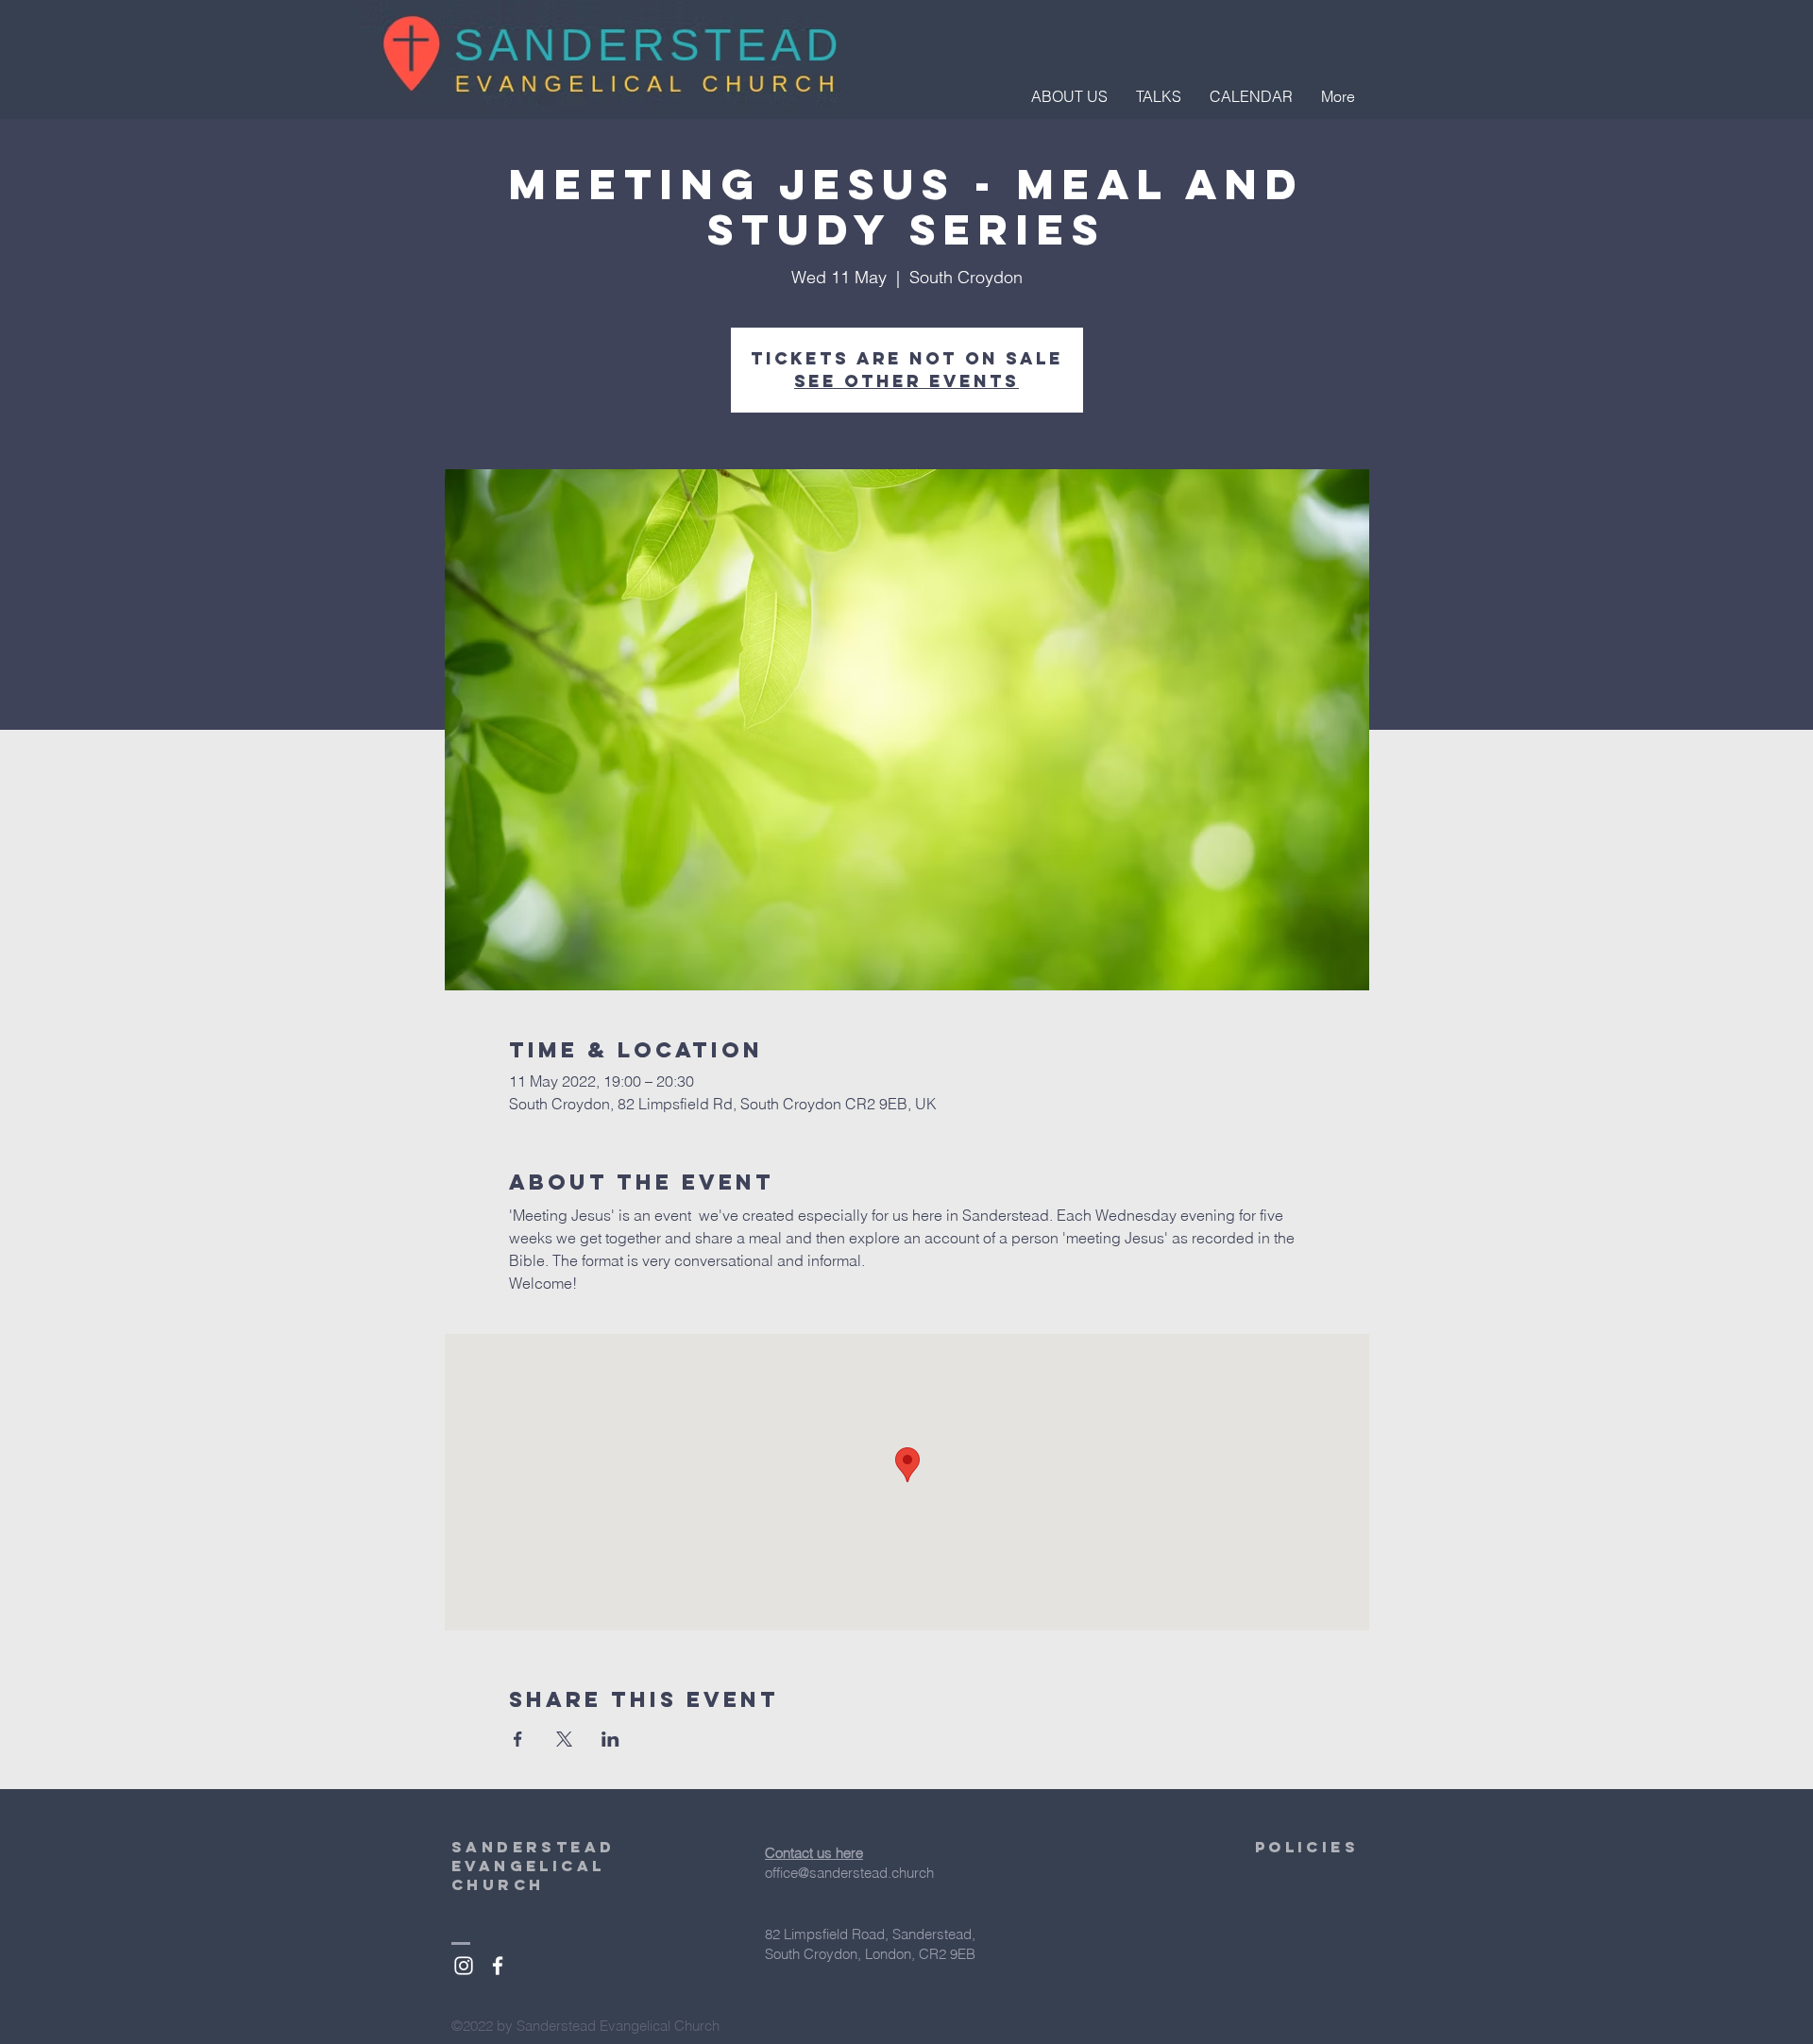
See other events (906, 381)
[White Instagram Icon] (464, 1966)
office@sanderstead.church (849, 1873)
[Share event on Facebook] (518, 1739)
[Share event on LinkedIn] (610, 1739)
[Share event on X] (564, 1739)
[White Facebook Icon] (498, 1966)
